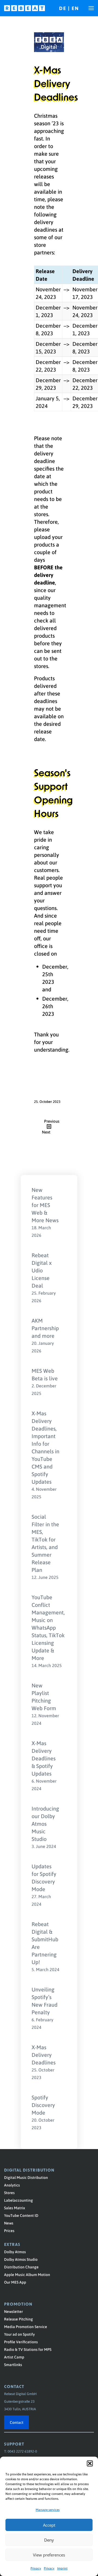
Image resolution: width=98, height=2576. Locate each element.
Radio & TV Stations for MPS (28, 2349)
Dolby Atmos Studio (21, 2259)
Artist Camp (14, 2357)
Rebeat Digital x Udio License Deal (42, 1270)
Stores (9, 2192)
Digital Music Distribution (26, 2177)
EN (75, 8)
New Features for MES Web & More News (45, 1205)
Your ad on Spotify (19, 2334)
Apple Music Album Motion (27, 2274)
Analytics (12, 2185)
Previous (52, 1121)
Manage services (48, 2510)
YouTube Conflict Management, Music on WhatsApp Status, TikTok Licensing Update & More (48, 1627)
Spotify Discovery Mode (43, 2105)
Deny (49, 2540)
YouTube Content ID (21, 2215)
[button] (90, 2463)
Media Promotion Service (26, 2326)
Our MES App (15, 2282)
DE (64, 8)
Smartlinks (13, 2364)
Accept (49, 2525)
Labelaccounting (19, 2200)
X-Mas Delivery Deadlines (44, 2055)
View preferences (49, 2555)
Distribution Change (21, 2267)
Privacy (36, 2568)
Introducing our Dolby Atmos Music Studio (45, 1824)
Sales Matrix (15, 2208)
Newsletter (13, 2311)
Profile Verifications (21, 2342)
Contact (17, 2422)
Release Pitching (19, 2319)
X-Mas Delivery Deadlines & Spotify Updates (44, 1758)
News (9, 2223)
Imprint (62, 2568)
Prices (9, 2230)
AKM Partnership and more (45, 1328)
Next (46, 1132)
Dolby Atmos (15, 2252)
